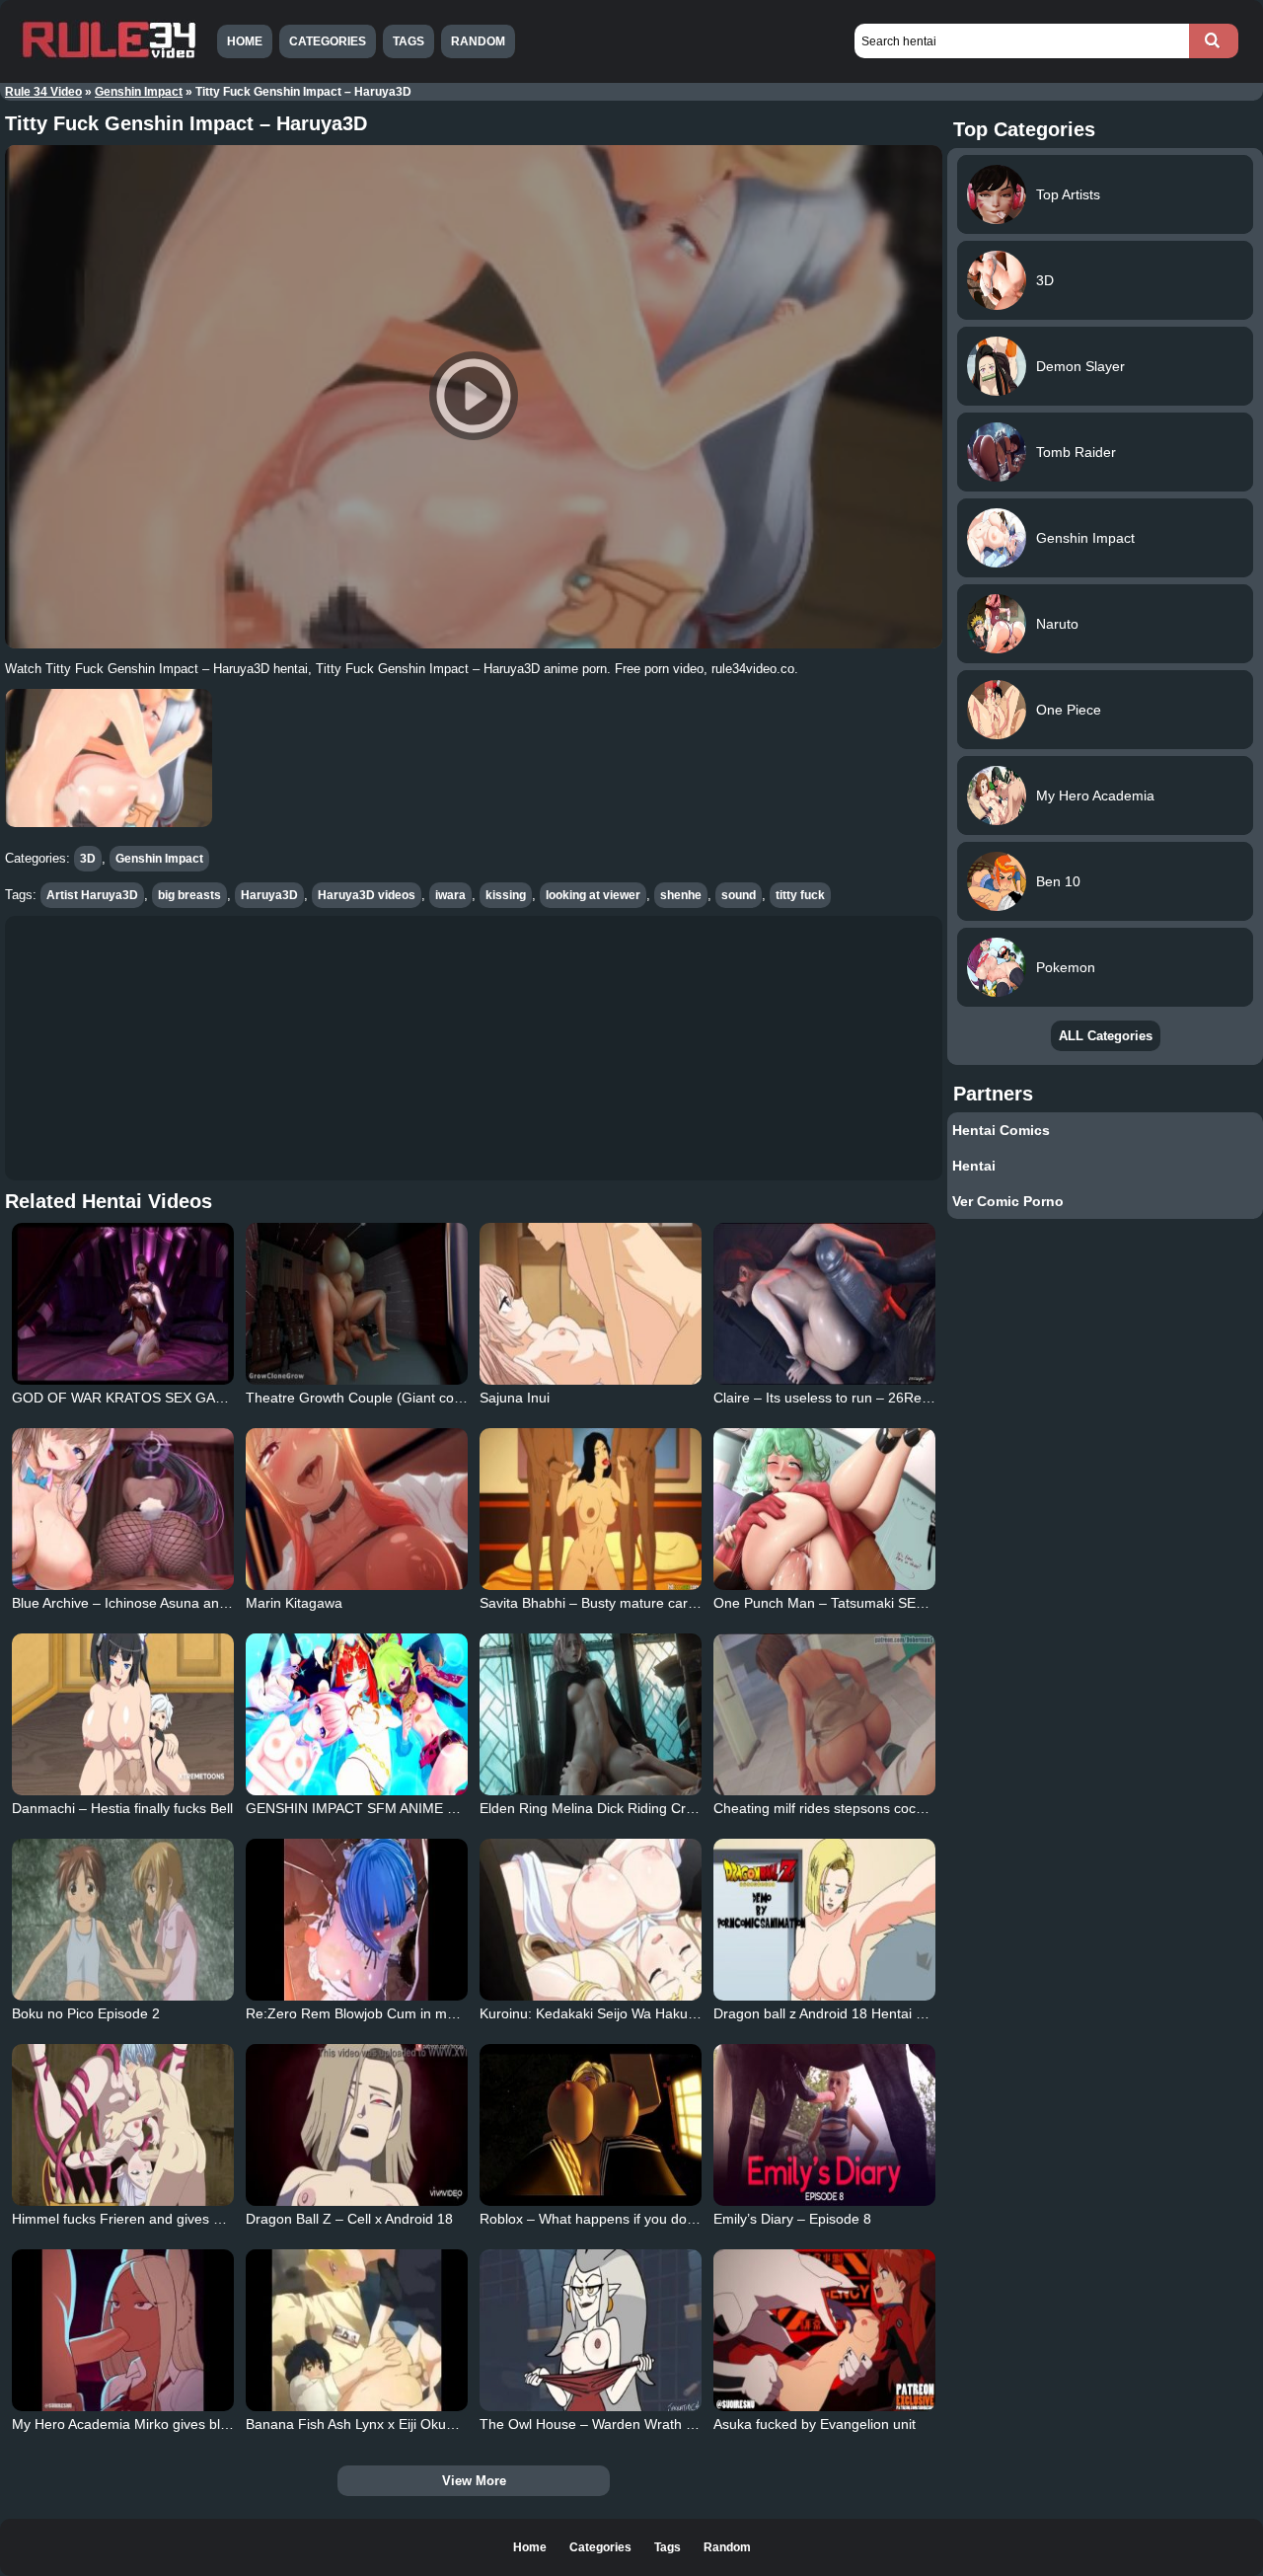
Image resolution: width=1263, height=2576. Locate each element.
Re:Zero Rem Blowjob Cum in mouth (360, 2013)
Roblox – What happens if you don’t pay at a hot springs (654, 2219)
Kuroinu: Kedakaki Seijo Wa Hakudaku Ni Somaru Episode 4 (667, 2013)
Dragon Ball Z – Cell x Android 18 (349, 2219)
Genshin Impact (139, 92)
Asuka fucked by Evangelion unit (815, 2424)
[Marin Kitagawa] (357, 1509)
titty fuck (800, 895)
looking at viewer (593, 895)
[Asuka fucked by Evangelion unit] (825, 2330)
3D (88, 859)
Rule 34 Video (43, 92)
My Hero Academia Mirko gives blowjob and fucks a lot (182, 2424)
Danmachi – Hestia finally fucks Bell (122, 1808)
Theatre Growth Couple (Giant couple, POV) (384, 1398)
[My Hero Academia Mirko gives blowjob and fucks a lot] (123, 2330)
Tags (409, 41)
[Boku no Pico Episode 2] (123, 1920)
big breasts (189, 895)
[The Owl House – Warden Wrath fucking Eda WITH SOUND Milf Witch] (591, 2330)
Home (245, 41)
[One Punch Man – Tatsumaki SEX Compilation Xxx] (825, 1509)
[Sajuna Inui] (591, 1304)
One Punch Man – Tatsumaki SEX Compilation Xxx (871, 1603)
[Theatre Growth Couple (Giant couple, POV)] (357, 1304)
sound (739, 895)
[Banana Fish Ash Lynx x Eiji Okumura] (357, 2330)
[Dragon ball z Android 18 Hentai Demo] (825, 1920)
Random (478, 41)
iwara (450, 895)
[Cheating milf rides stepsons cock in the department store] (825, 1714)
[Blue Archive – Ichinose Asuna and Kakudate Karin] (123, 1509)
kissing (506, 895)
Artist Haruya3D (92, 895)
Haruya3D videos (367, 895)
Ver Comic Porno (1008, 1201)
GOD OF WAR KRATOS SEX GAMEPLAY (141, 1398)
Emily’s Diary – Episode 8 (792, 2219)
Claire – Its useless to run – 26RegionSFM (846, 1398)
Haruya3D (269, 895)
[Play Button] (474, 397)
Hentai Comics (1001, 1130)
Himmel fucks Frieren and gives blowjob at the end (170, 2219)
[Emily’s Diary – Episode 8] (825, 2125)
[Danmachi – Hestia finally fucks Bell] (123, 1714)
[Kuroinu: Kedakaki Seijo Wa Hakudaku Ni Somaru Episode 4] (591, 1920)
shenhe (681, 895)
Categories (328, 41)
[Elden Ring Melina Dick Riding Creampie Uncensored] (591, 1714)
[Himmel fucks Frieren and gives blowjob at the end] (123, 2125)
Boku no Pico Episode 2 (86, 2013)
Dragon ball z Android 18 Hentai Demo (833, 2013)
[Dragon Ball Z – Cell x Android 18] (357, 2125)
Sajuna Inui (515, 1398)
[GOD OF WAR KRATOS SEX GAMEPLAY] (123, 1304)
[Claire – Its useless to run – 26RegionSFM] (825, 1304)
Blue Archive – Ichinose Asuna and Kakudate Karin (169, 1603)
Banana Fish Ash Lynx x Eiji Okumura (362, 2424)
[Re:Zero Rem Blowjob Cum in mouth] (357, 1920)
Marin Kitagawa (294, 1603)
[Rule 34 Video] (109, 56)
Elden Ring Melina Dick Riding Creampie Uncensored (646, 1808)
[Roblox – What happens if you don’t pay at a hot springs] (591, 2125)
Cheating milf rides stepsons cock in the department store (893, 1808)
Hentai (974, 1166)
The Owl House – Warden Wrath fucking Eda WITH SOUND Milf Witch (698, 2424)
